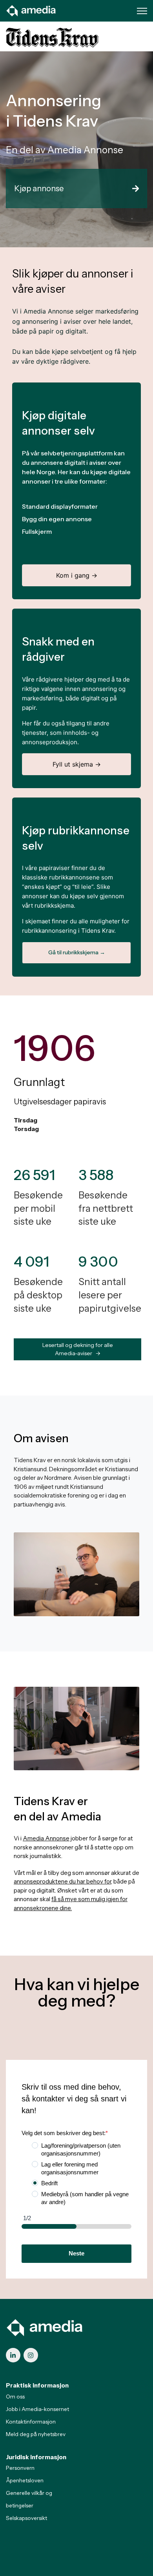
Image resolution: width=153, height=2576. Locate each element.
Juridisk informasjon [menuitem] (36, 2457)
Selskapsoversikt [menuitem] (26, 2518)
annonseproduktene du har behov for (62, 1881)
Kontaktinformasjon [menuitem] (31, 2422)
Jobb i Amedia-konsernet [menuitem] (37, 2409)
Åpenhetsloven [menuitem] (25, 2480)
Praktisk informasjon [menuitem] (37, 2385)
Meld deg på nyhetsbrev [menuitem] (36, 2434)
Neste (76, 2253)
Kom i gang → (77, 575)
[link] (31, 10)
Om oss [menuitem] (15, 2397)
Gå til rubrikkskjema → (77, 952)
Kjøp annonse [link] (39, 189)
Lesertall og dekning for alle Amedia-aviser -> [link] (78, 1349)
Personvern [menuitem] (20, 2468)
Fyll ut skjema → (77, 764)
